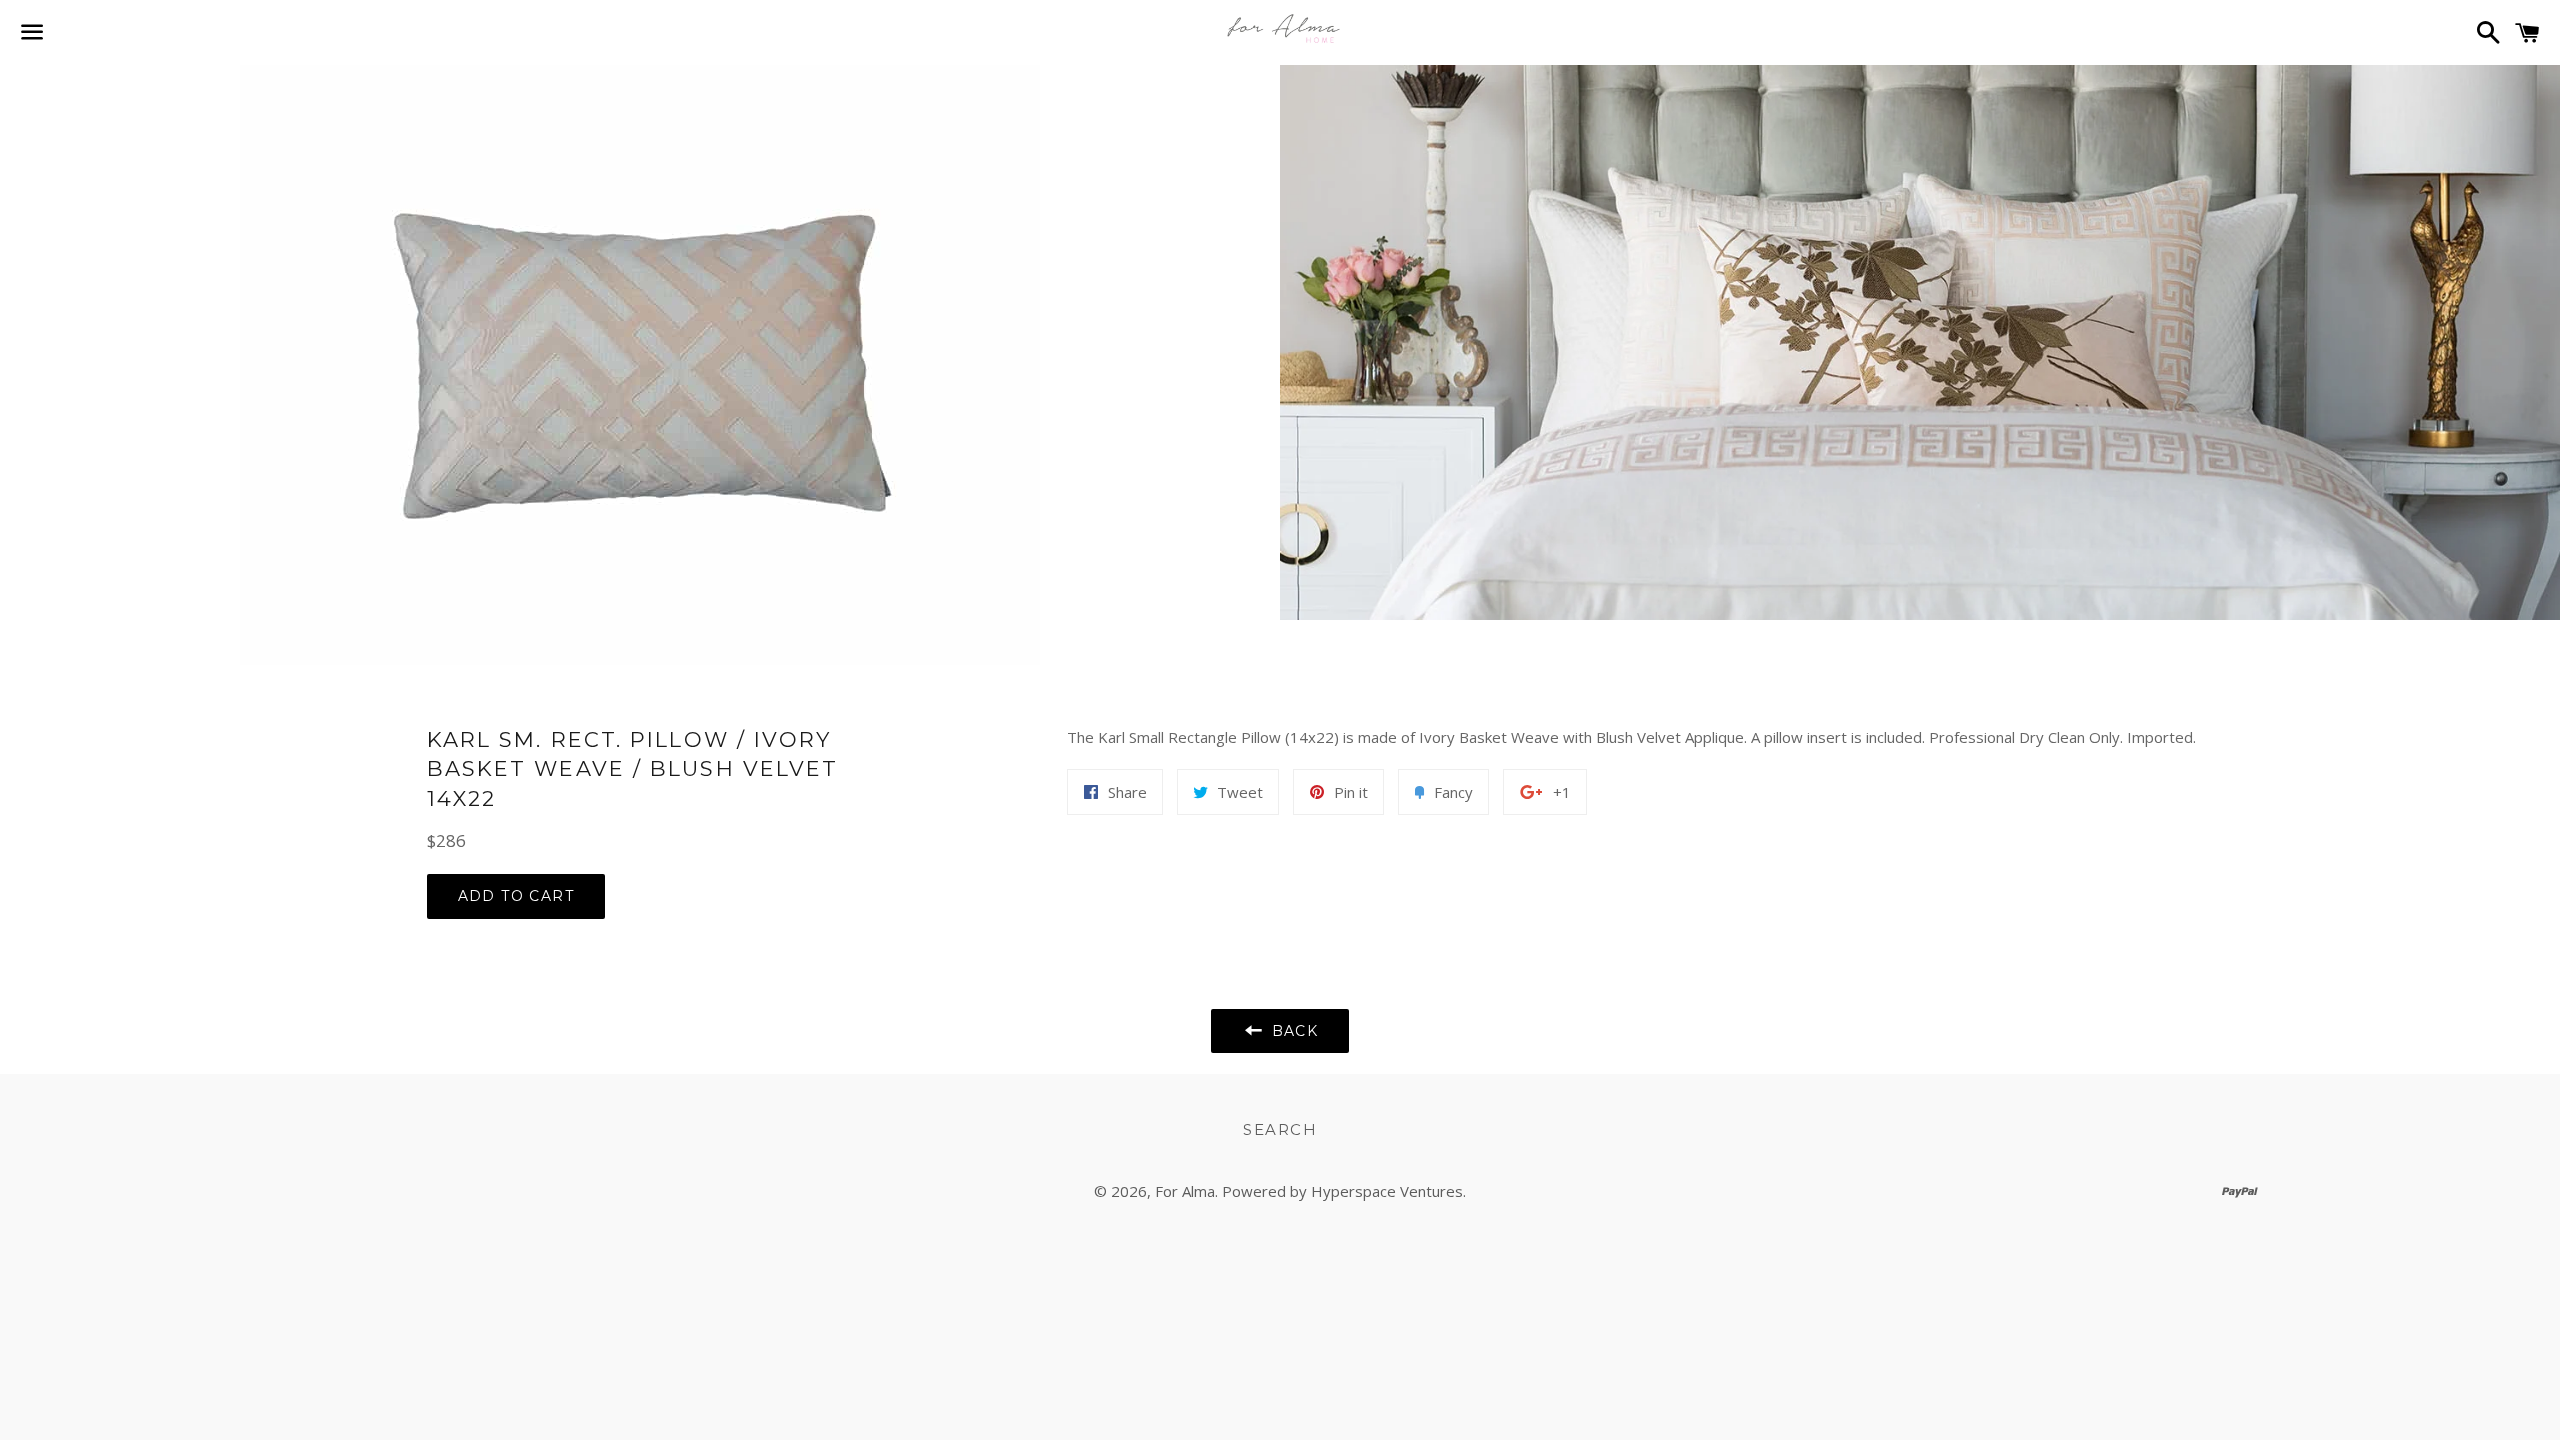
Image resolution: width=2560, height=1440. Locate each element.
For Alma (1185, 1191)
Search (1280, 1129)
